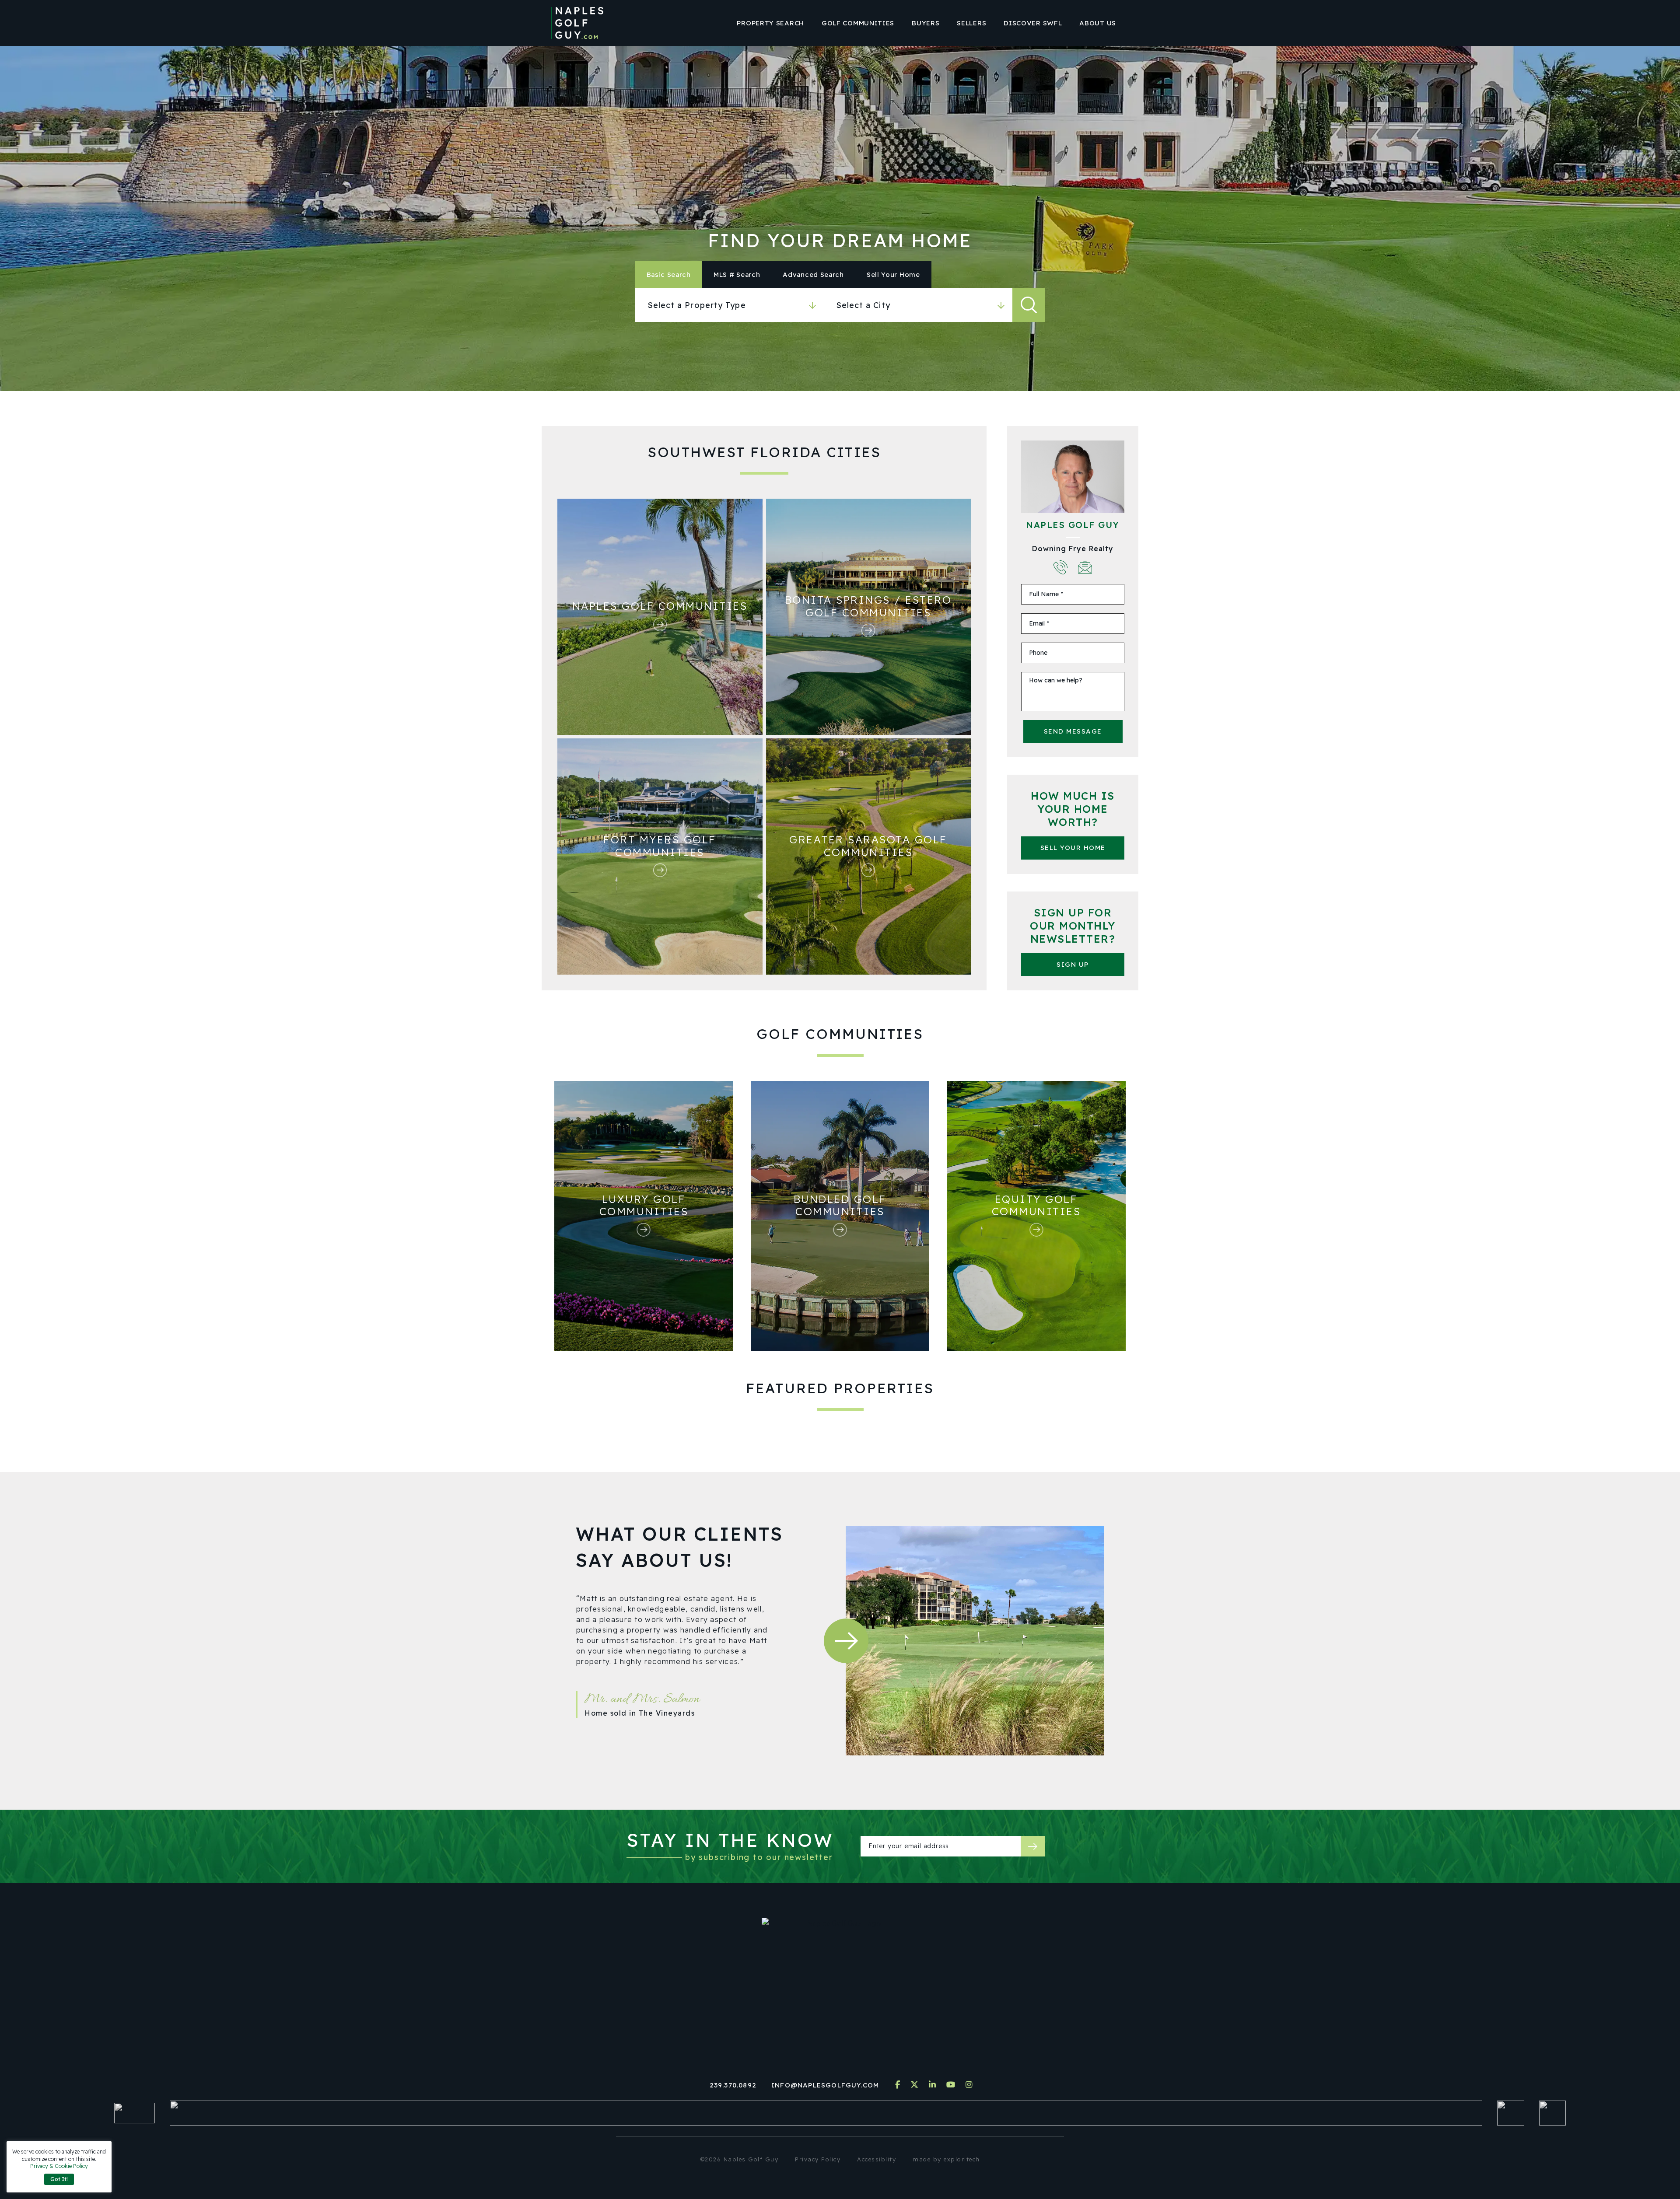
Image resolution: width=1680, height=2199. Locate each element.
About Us (1098, 23)
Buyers (926, 23)
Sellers (971, 23)
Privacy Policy (818, 2159)
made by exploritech (946, 2159)
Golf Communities (858, 23)
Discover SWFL (1033, 23)
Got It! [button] (59, 2179)
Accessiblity (877, 2159)
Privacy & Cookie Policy (59, 2166)
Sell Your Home (1073, 848)
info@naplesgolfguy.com (825, 2085)
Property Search (770, 23)
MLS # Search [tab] (737, 274)
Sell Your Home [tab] (893, 274)
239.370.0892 (733, 2085)
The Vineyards (667, 1713)
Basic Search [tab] (669, 274)
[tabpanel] (840, 305)
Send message (1073, 731)
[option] (684, 1677)
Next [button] (846, 1641)
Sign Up (1073, 964)
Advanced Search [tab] (813, 274)
